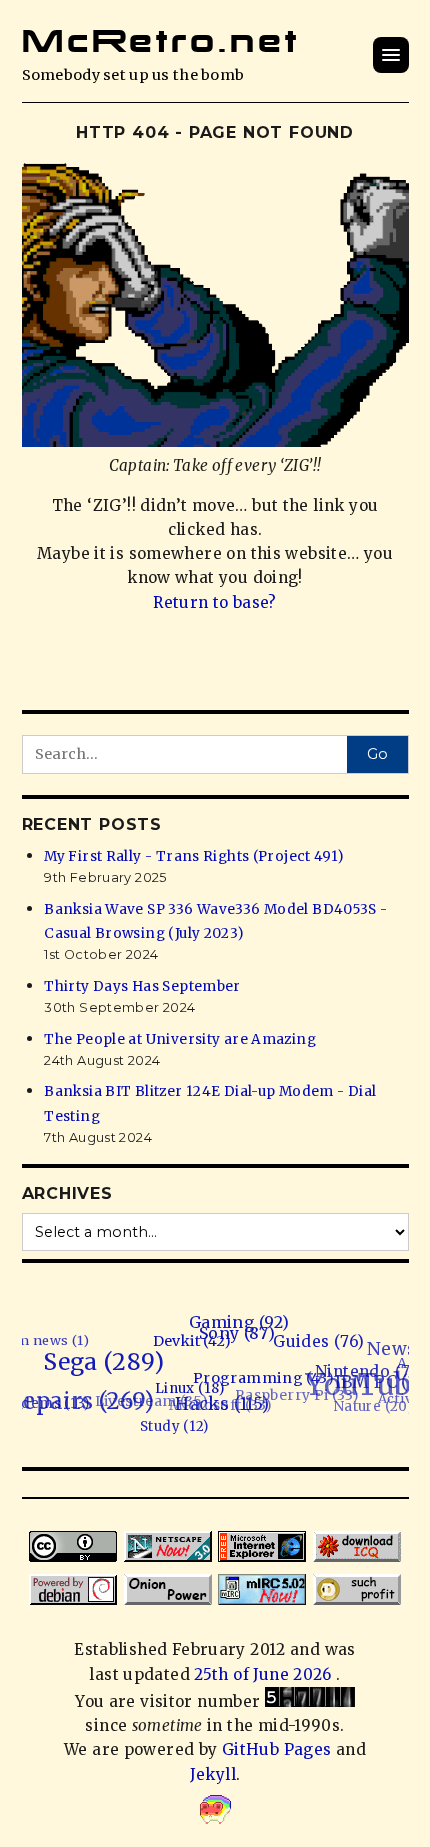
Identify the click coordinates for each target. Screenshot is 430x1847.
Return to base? (215, 602)
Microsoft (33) (218, 1398)
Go (377, 754)
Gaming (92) (245, 1326)
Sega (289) (103, 1361)
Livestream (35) (150, 1392)
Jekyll (213, 1774)
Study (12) (163, 1427)
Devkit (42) (195, 1343)
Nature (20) (370, 1406)
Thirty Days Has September (142, 986)
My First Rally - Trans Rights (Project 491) (193, 856)
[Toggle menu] (391, 55)
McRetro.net (161, 41)
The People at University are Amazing (180, 1039)
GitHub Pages (277, 1749)
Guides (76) (320, 1347)
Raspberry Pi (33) (297, 1391)
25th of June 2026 (265, 1674)
